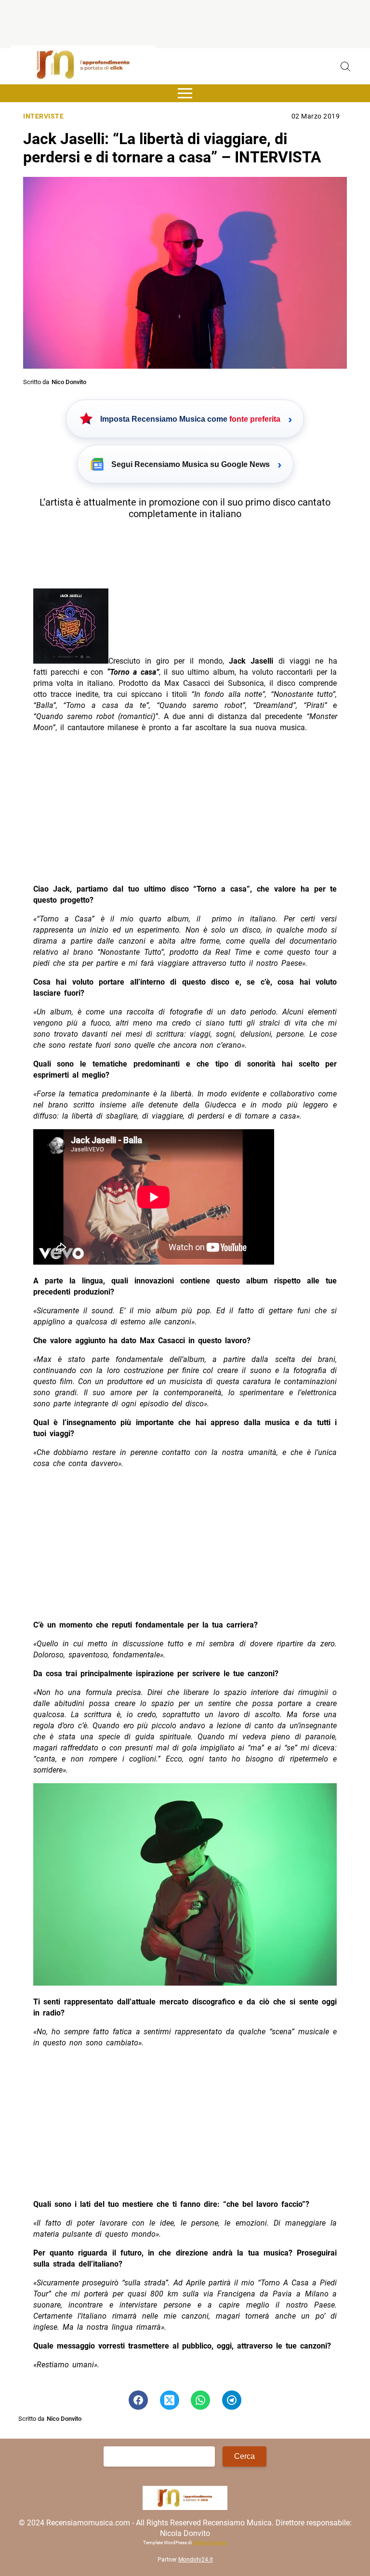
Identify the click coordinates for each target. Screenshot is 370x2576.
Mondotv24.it (196, 2560)
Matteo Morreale (210, 2543)
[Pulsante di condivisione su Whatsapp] (200, 2400)
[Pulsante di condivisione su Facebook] (138, 2400)
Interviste (43, 116)
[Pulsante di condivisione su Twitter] (170, 2400)
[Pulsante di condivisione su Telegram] (232, 2400)
